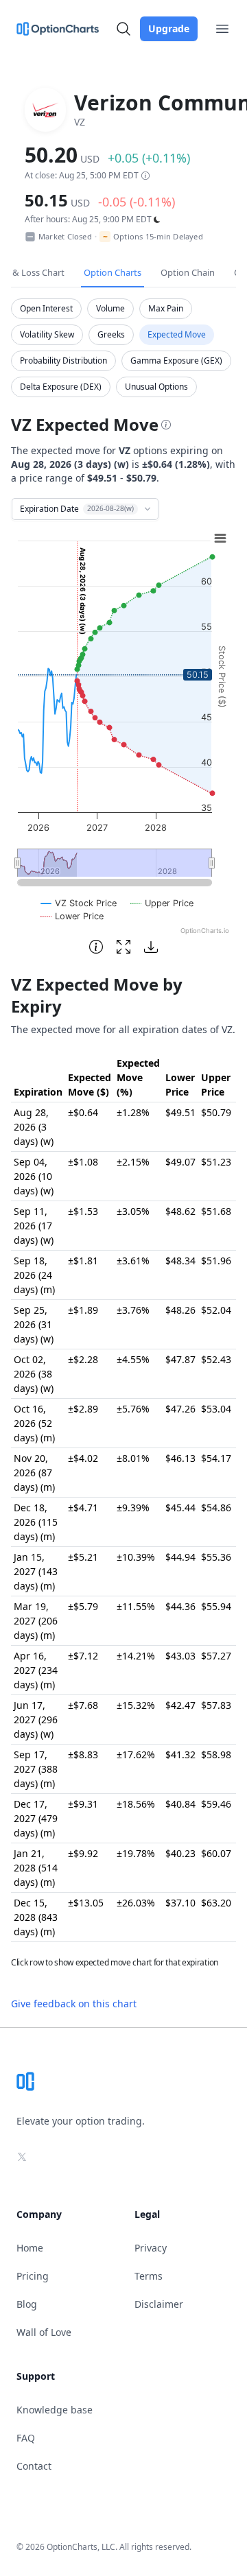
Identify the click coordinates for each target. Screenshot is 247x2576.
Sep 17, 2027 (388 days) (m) (36, 1769)
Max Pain (166, 308)
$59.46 (216, 1804)
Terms (149, 2276)
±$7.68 (83, 1705)
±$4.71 (83, 1508)
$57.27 (216, 1656)
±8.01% (133, 1458)
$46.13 (180, 1458)
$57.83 (216, 1705)
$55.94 (216, 1606)
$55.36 (216, 1557)
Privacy (151, 2248)
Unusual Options (156, 387)
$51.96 (216, 1261)
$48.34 (180, 1261)
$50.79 (216, 1112)
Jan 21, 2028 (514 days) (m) (36, 1868)
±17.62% (136, 1754)
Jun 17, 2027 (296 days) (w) (36, 1720)
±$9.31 (83, 1804)
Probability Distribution (63, 361)
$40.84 (180, 1804)
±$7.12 (83, 1656)
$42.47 (180, 1705)
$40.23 (180, 1853)
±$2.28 (83, 1359)
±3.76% (133, 1310)
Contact (34, 2466)
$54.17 (216, 1458)
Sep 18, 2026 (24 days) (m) (34, 1275)
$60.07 (216, 1853)
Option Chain (188, 272)
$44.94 (180, 1557)
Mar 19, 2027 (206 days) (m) (36, 1621)
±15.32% (136, 1705)
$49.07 (180, 1162)
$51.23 (216, 1162)
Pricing (33, 2276)
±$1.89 (83, 1310)
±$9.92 (83, 1853)
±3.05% (133, 1211)
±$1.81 (83, 1261)
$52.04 (216, 1310)
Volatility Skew (47, 334)
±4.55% (133, 1359)
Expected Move (177, 334)
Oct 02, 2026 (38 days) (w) (34, 1374)
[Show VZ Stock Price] (79, 903)
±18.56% (136, 1804)
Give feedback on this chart (74, 2004)
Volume (110, 308)
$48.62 (180, 1211)
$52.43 (216, 1359)
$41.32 (180, 1754)
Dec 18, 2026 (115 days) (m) (36, 1522)
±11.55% (136, 1606)
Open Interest (46, 308)
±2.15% (133, 1162)
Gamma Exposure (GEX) (176, 361)
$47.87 (180, 1359)
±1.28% (133, 1112)
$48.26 (180, 1310)
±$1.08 (83, 1162)
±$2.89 (83, 1409)
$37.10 (180, 1903)
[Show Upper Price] (162, 903)
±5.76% (133, 1409)
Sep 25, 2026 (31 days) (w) (34, 1324)
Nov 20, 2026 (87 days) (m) (34, 1473)
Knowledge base (55, 2410)
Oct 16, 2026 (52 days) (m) (34, 1423)
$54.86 (216, 1508)
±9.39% (133, 1508)
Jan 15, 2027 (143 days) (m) (36, 1571)
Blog (27, 2304)
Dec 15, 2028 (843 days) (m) (36, 1917)
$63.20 (216, 1903)
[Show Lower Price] (72, 916)
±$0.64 (83, 1112)
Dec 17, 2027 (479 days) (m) (36, 1818)
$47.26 (180, 1409)
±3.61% (133, 1261)
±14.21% (136, 1656)
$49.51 (180, 1112)
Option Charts (113, 272)
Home (30, 2248)
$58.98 (216, 1754)
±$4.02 (83, 1458)
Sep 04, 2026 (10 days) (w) (34, 1176)
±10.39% (136, 1557)
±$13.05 (86, 1903)
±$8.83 (83, 1754)
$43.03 (180, 1656)
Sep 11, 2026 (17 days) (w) (34, 1226)
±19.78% (136, 1853)
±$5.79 (83, 1606)
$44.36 (180, 1606)
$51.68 (216, 1211)
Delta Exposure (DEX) (61, 387)
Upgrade (169, 28)
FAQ (26, 2438)
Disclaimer (159, 2304)
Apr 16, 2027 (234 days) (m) (36, 1670)
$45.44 (180, 1508)
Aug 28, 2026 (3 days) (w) (34, 1127)
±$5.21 (83, 1557)
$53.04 (216, 1409)
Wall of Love (44, 2332)
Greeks (111, 334)
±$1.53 (83, 1211)
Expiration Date (77, 509)
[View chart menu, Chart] (220, 539)
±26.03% (136, 1903)
